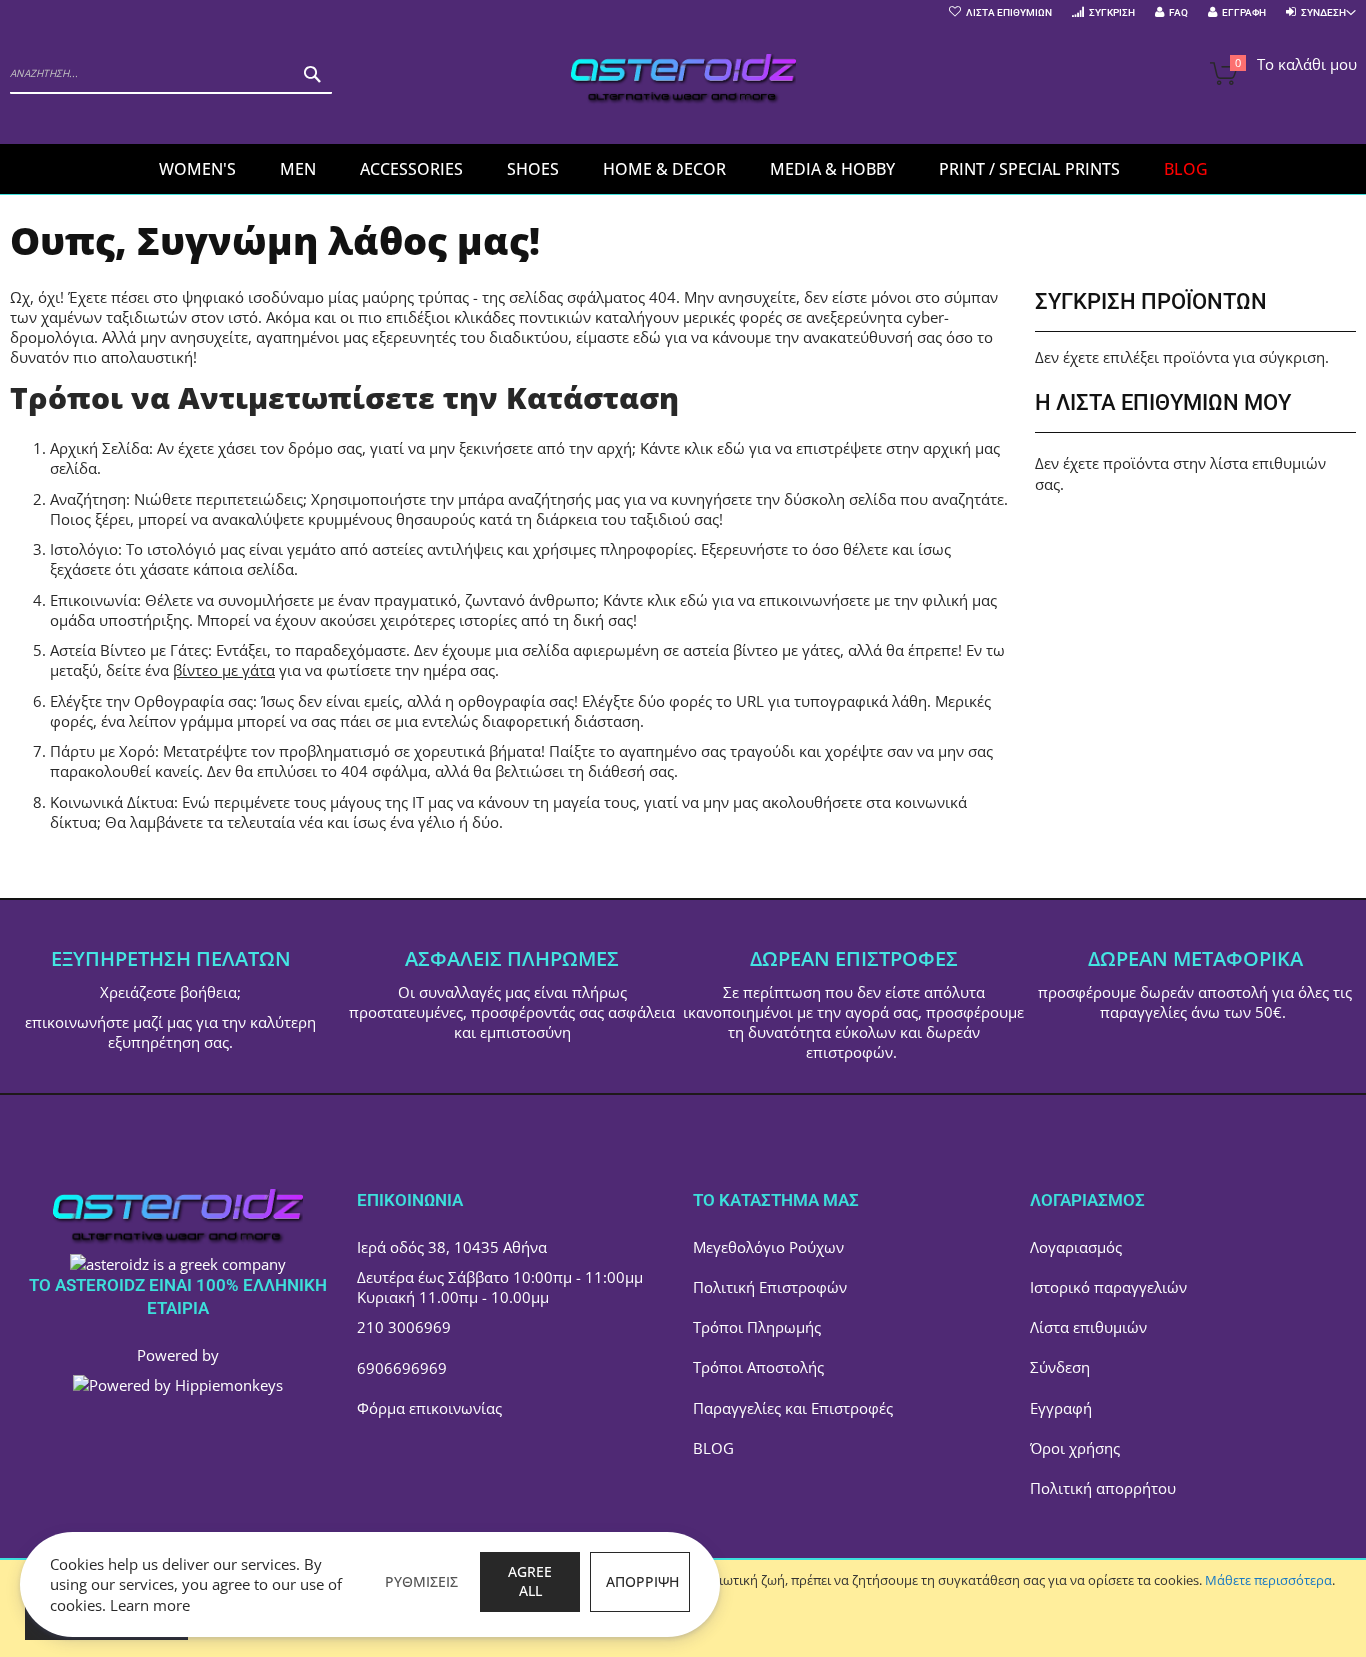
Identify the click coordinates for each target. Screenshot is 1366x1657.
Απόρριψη (642, 1581)
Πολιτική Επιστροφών (770, 1287)
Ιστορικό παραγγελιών (1108, 1287)
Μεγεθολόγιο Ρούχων (768, 1247)
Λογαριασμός (1076, 1247)
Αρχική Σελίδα (99, 448)
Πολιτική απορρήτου (1103, 1488)
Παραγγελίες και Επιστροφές (793, 1408)
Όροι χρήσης (1075, 1448)
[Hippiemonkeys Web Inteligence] (178, 1385)
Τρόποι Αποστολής (758, 1367)
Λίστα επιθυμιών (1088, 1327)
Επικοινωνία (93, 600)
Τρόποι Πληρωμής (757, 1327)
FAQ (1178, 12)
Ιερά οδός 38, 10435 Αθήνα (452, 1247)
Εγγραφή (1244, 12)
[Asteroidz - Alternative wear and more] (683, 81)
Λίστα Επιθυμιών (1009, 12)
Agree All (530, 1581)
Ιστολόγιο (84, 549)
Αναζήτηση (88, 499)
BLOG (713, 1448)
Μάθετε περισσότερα (1268, 1580)
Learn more (150, 1605)
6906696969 (402, 1368)
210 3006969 (404, 1327)
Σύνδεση (1060, 1367)
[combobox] (171, 74)
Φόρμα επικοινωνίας (429, 1408)
